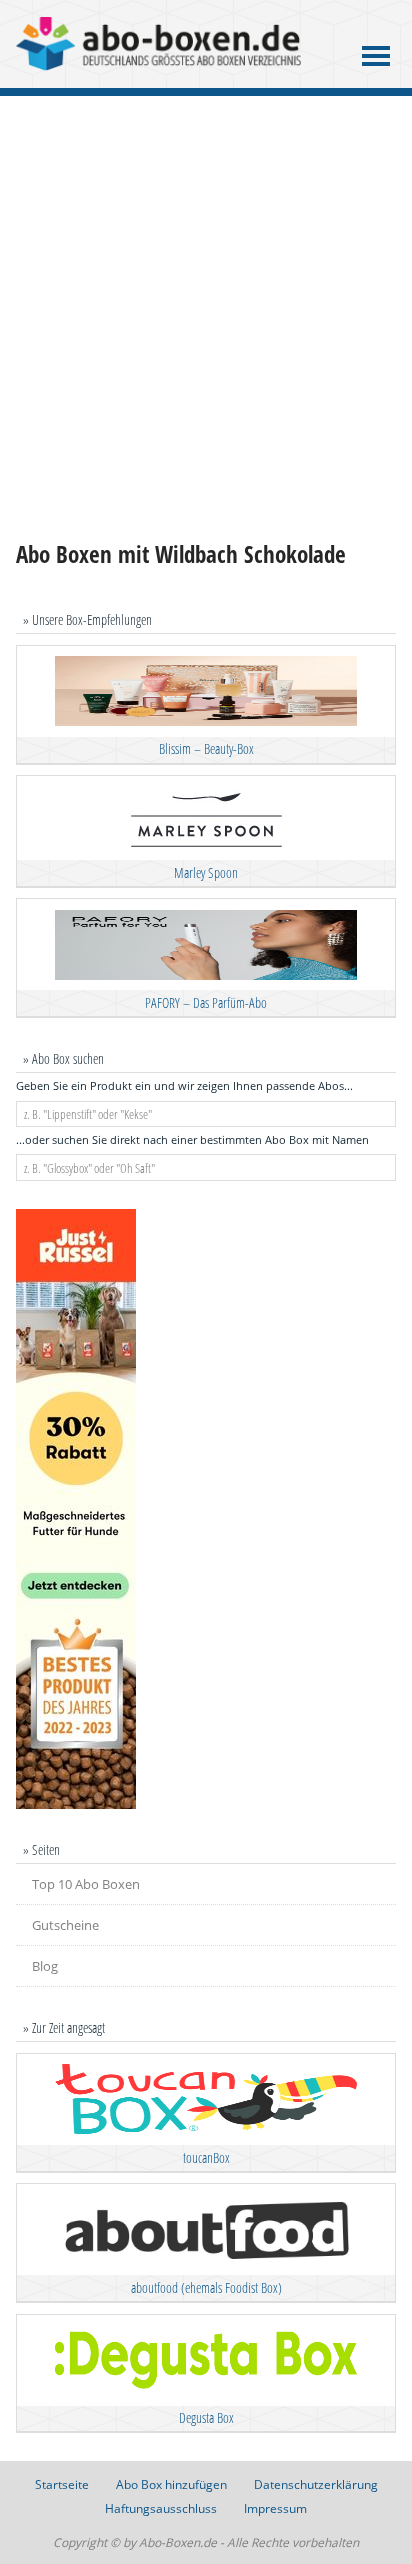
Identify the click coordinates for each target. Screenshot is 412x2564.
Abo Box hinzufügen (171, 2484)
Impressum (275, 2508)
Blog (45, 1966)
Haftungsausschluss (161, 2508)
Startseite (62, 2484)
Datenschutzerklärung (316, 2484)
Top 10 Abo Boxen (86, 1884)
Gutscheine (65, 1925)
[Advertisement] (206, 318)
